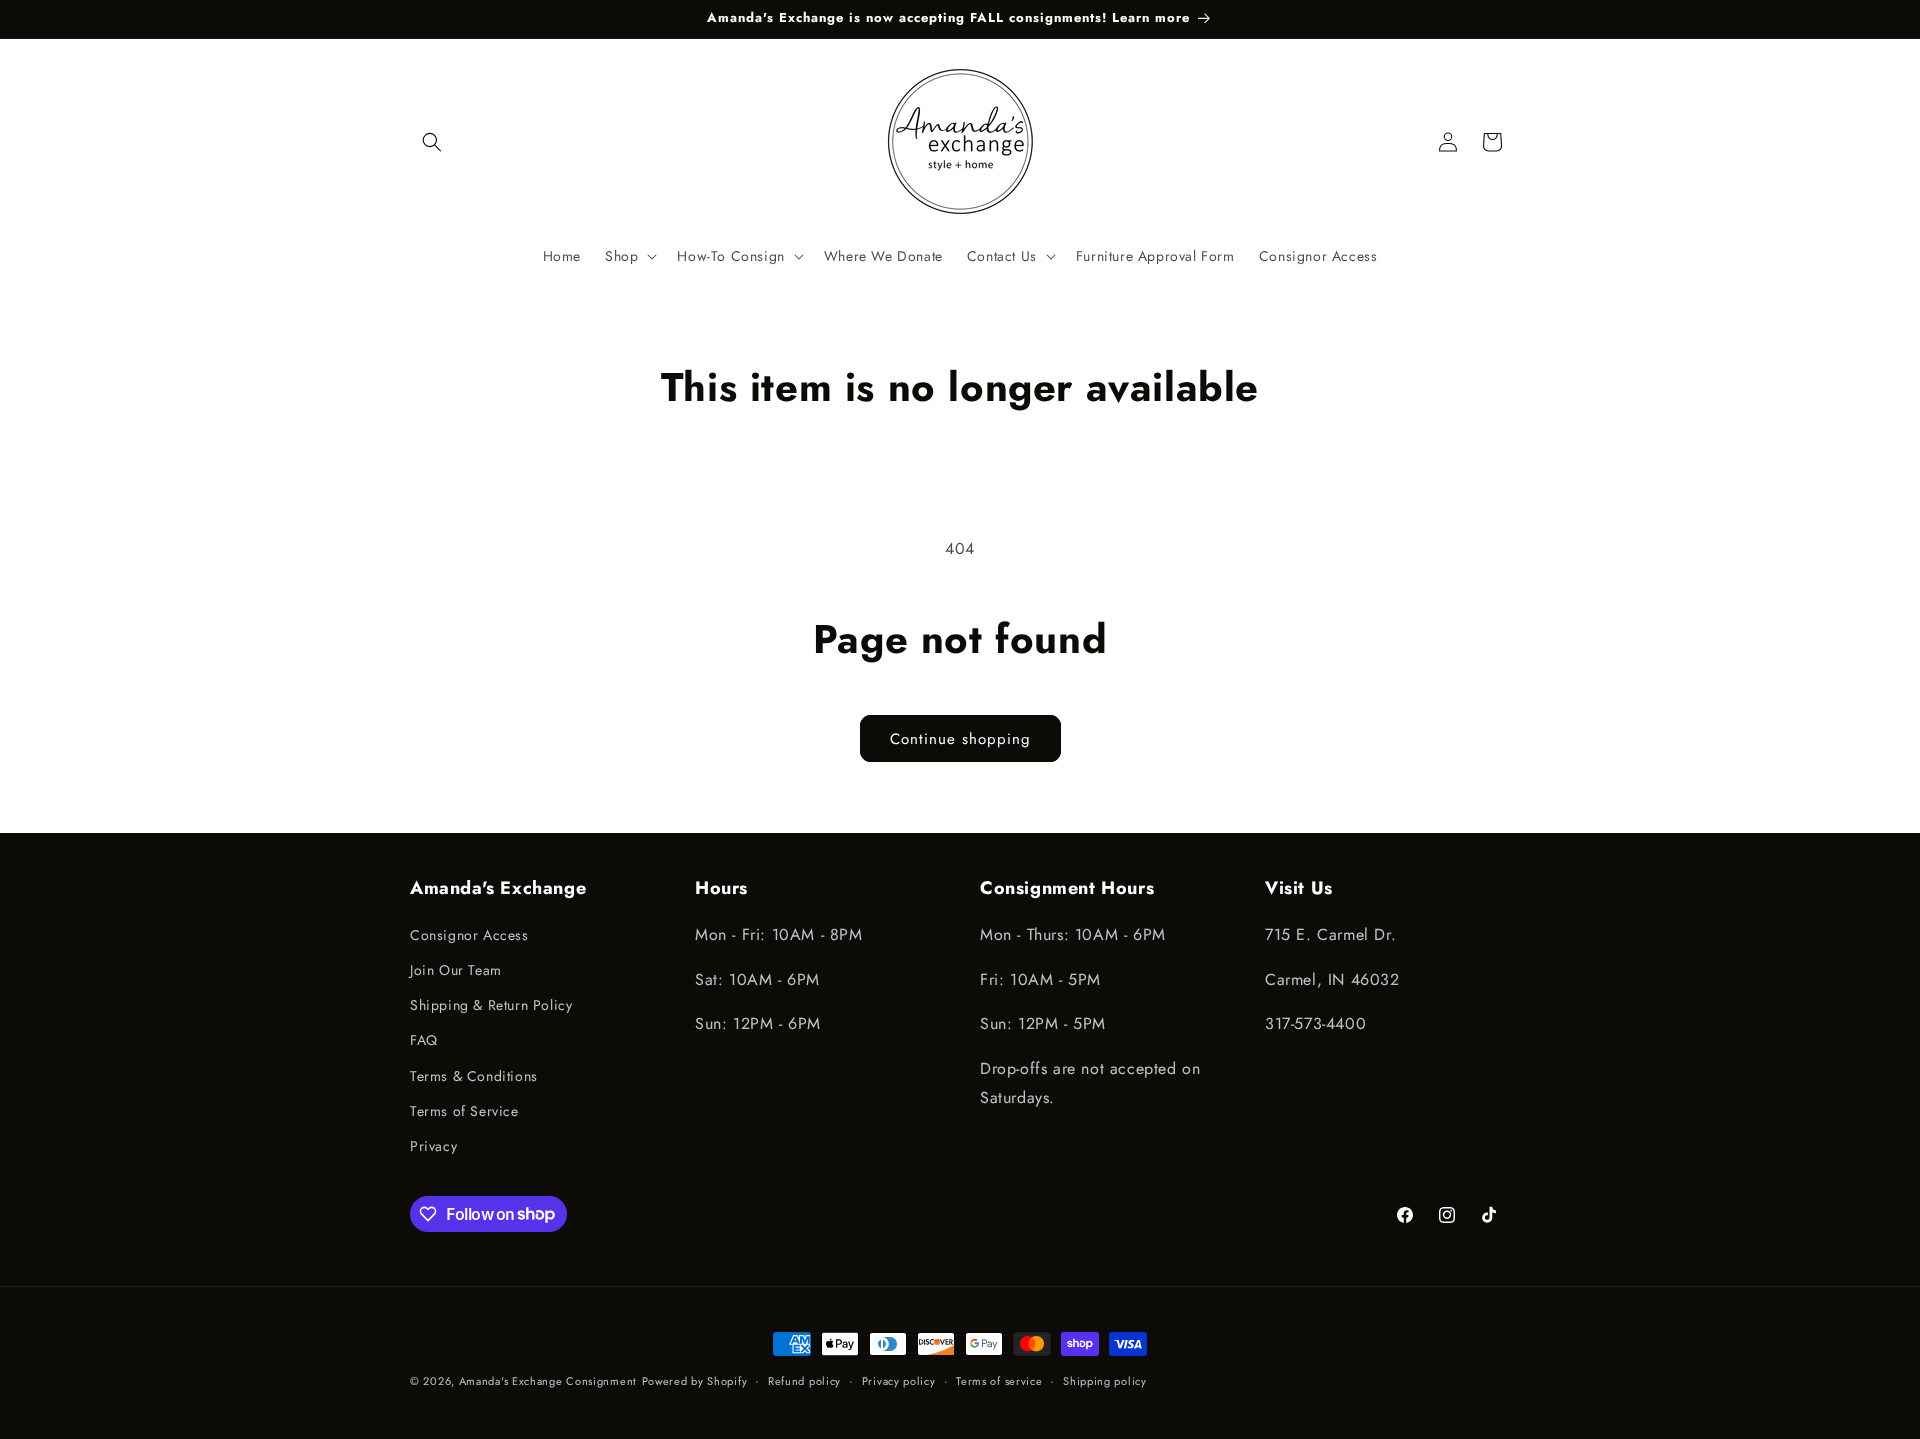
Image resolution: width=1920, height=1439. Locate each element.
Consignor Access (469, 934)
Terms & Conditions (474, 1075)
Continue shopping (960, 739)
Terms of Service (464, 1110)
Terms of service (999, 1380)
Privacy (433, 1145)
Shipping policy (1105, 1380)
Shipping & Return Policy (491, 1005)
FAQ (424, 1040)
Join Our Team (456, 969)
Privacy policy (899, 1380)
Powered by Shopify (695, 1381)
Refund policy (804, 1380)
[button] (432, 142)
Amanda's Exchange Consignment (548, 1381)
